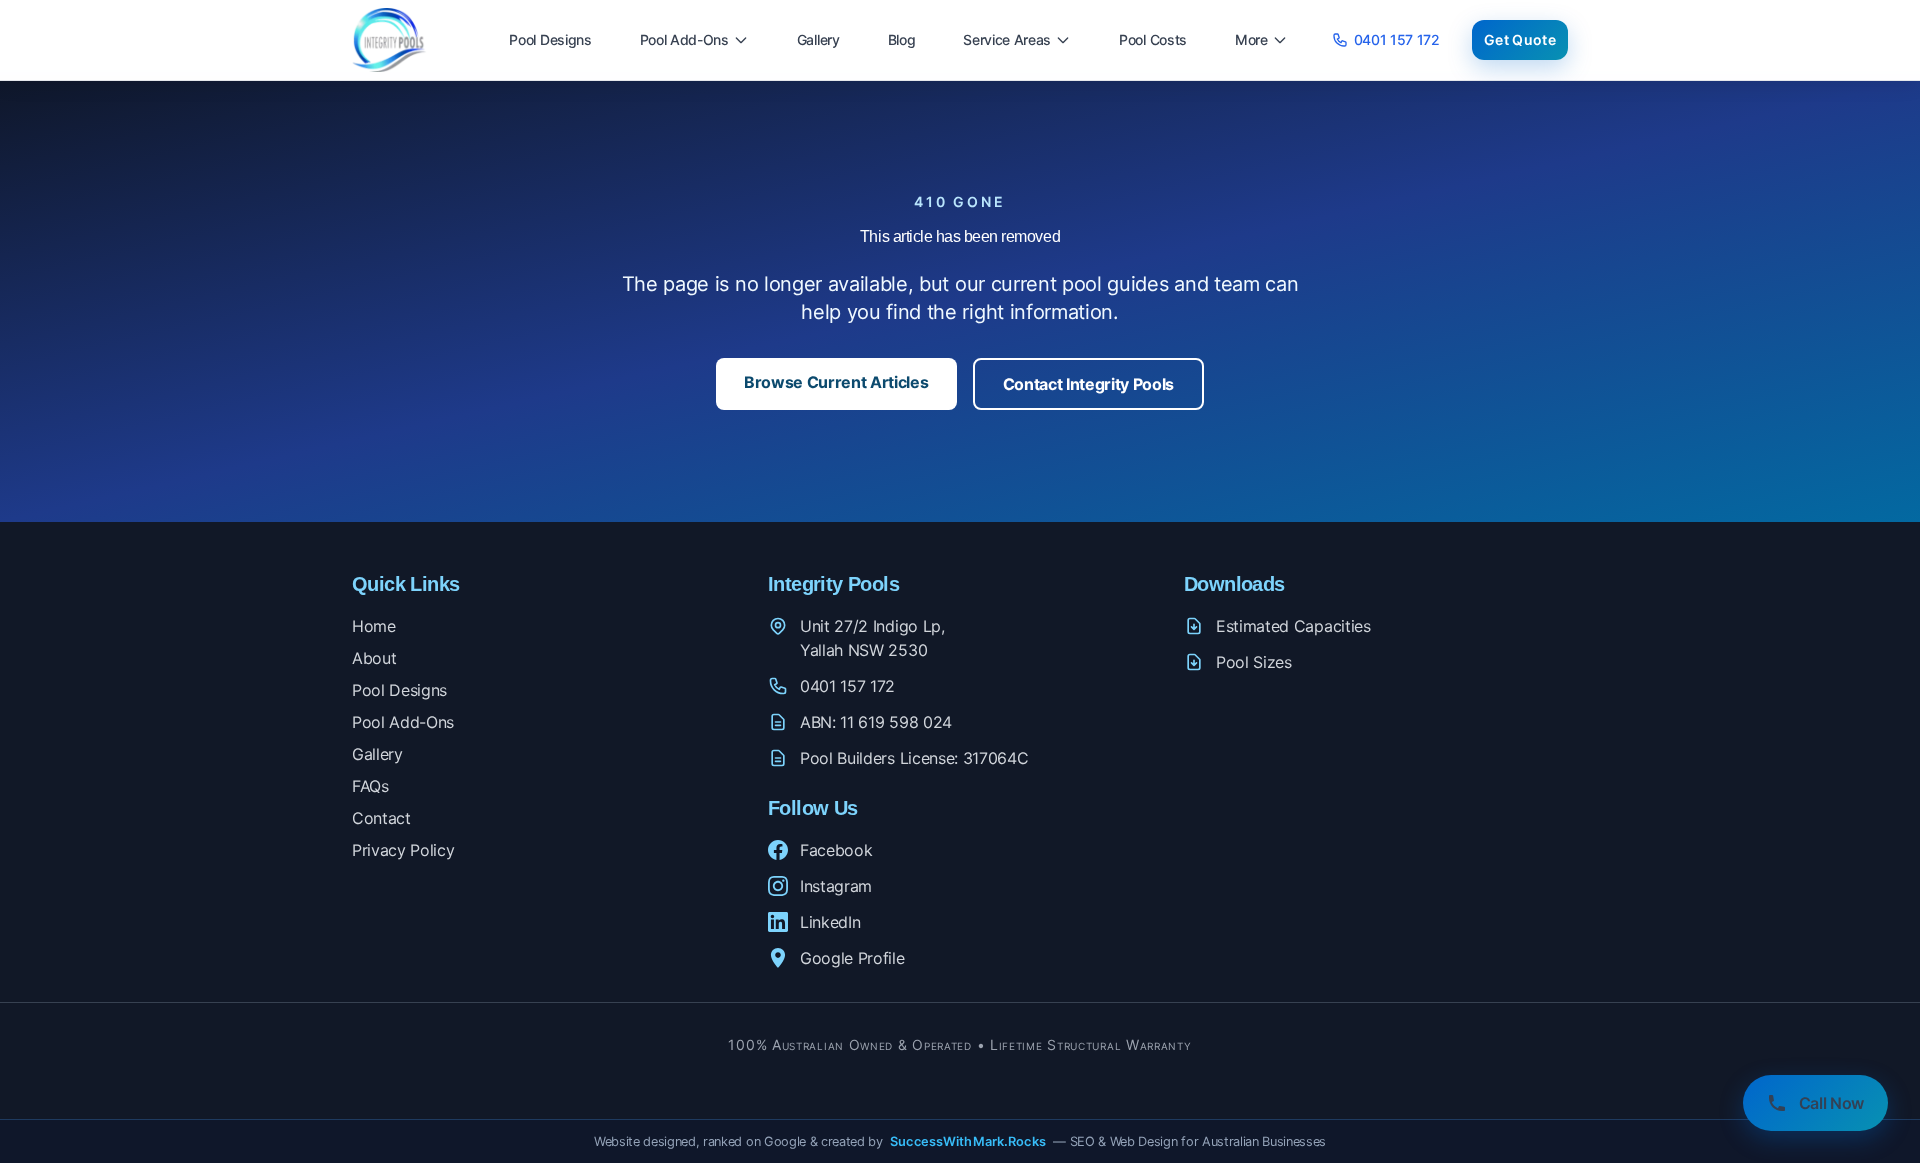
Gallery (818, 39)
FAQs (370, 786)
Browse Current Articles (836, 382)
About (374, 658)
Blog (902, 39)
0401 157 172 (1397, 39)
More (1251, 39)
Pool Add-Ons (684, 39)
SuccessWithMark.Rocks (968, 1141)
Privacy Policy (403, 850)
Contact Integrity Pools (1089, 384)
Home (374, 626)
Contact (381, 818)
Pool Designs (550, 39)
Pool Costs (1153, 39)
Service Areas (1007, 39)
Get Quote (1520, 39)
